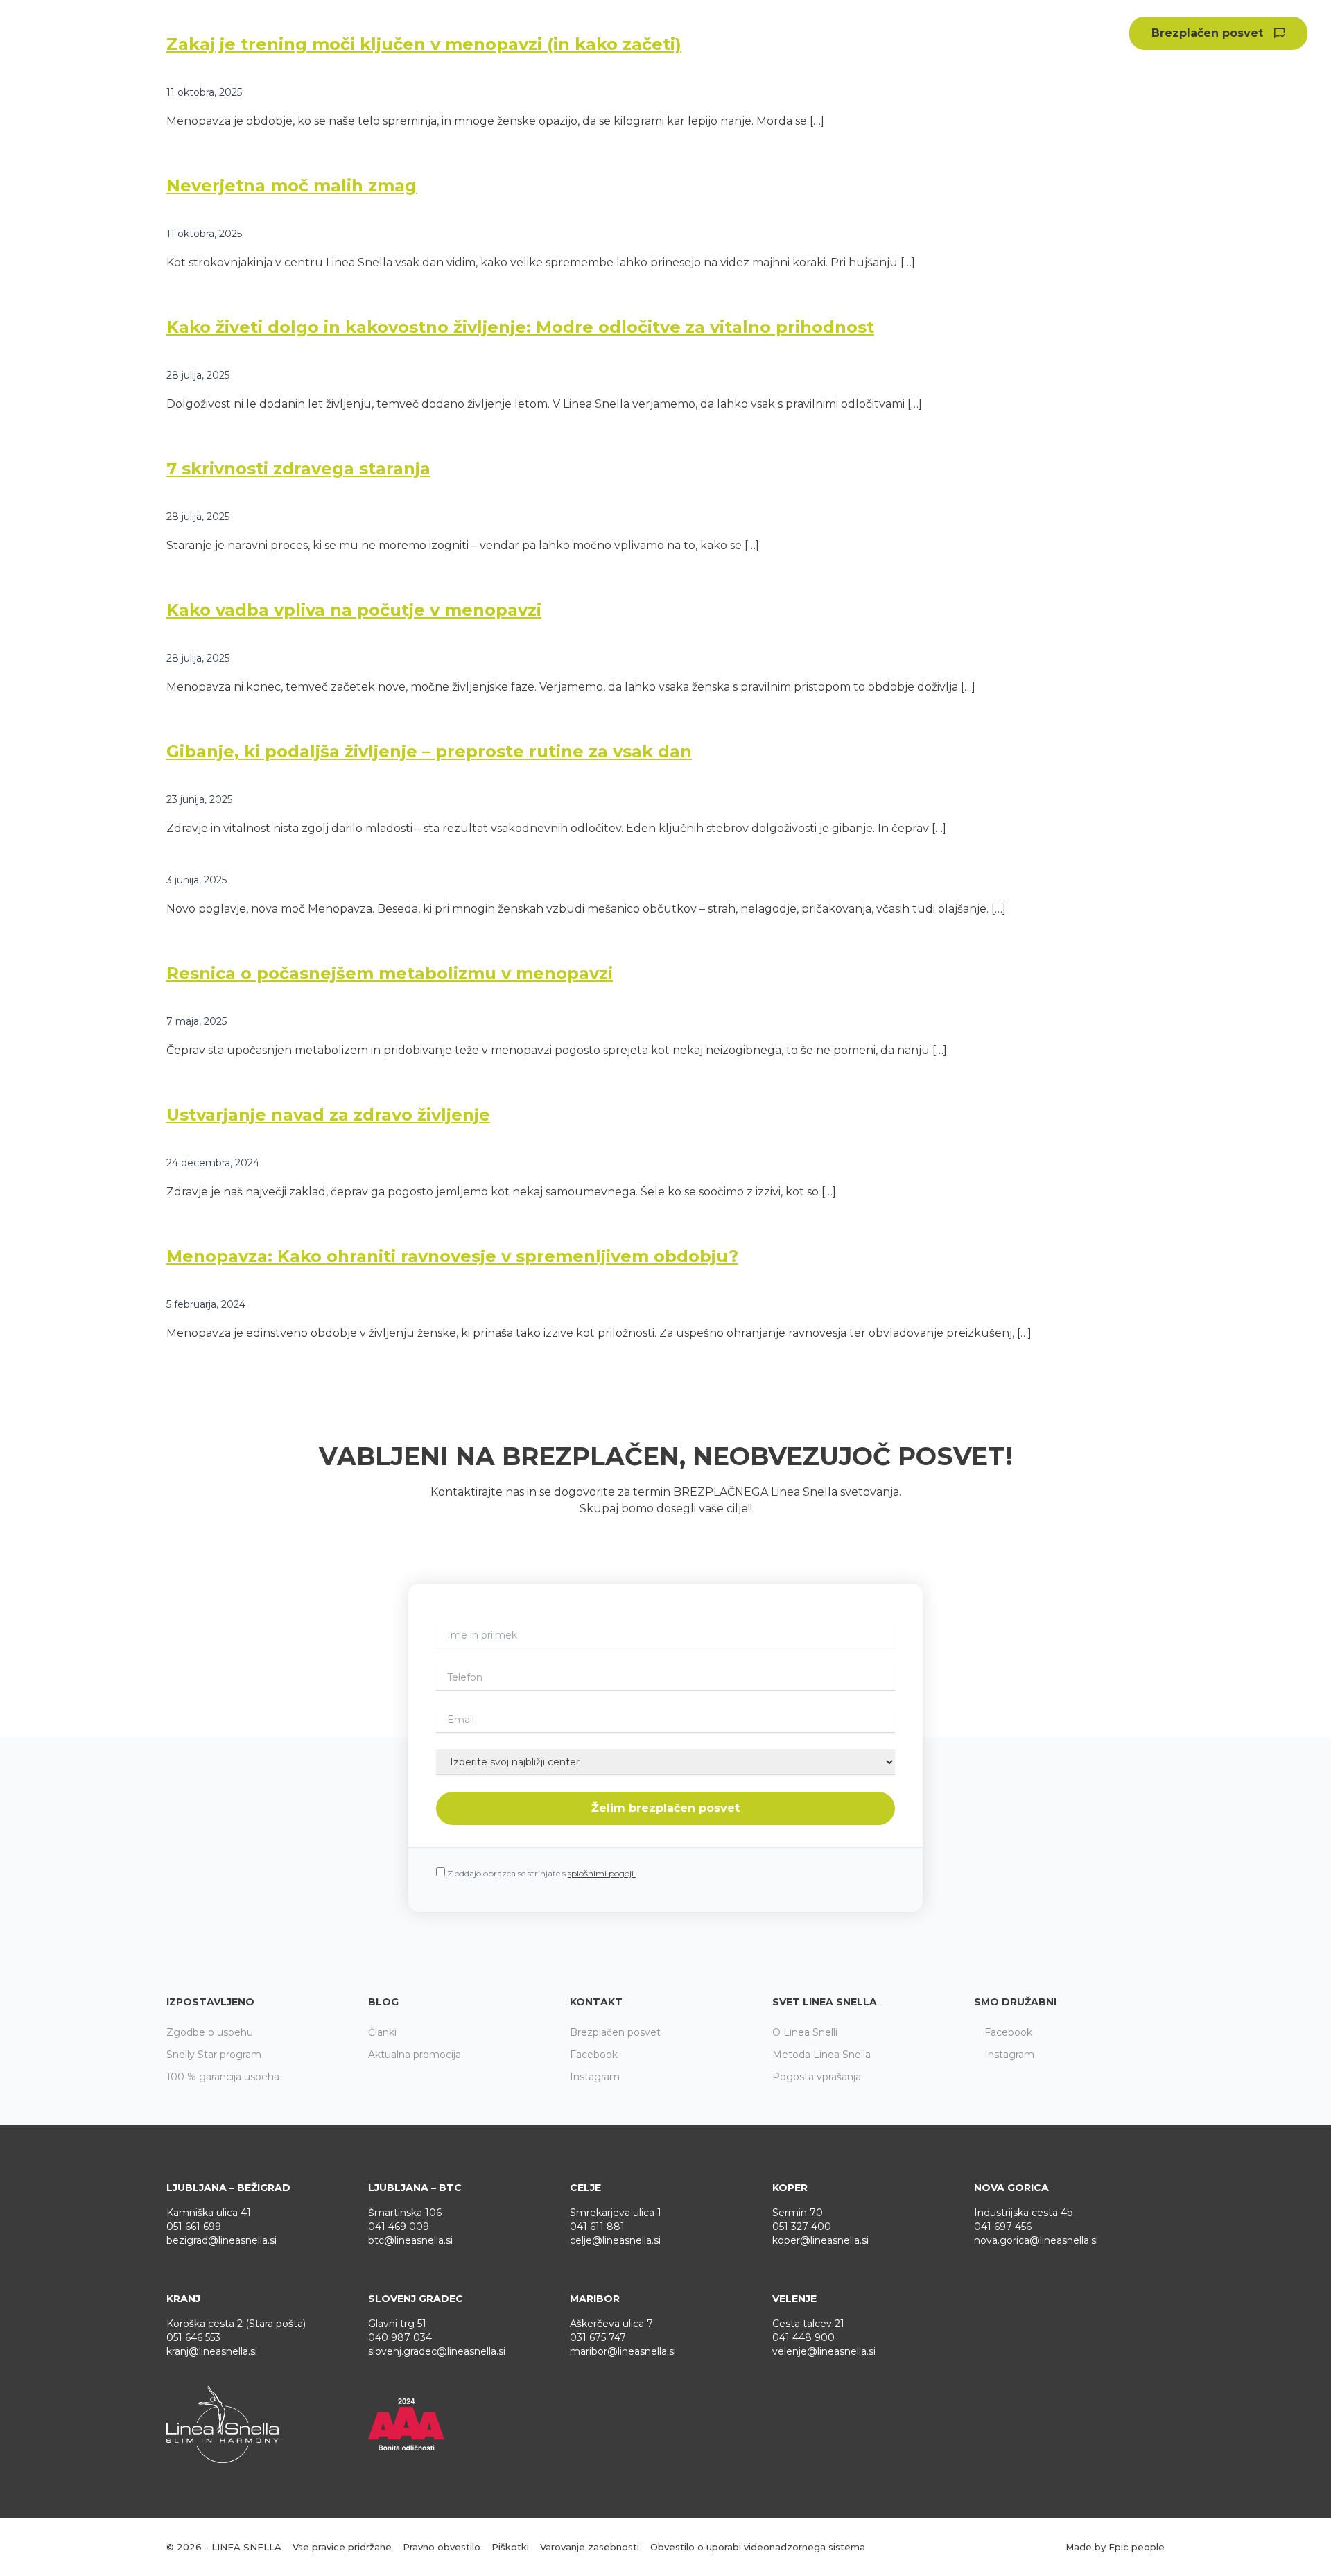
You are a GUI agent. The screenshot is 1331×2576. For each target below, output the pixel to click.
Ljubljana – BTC (415, 2188)
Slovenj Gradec (416, 2299)
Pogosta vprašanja (817, 2077)
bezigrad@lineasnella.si (221, 2240)
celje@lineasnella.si (615, 2240)
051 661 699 (194, 2227)
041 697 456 (1003, 2227)
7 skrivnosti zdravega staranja (298, 468)
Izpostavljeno (210, 2002)
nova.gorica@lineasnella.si (1036, 2240)
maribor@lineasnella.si (623, 2351)
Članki (382, 2032)
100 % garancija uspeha (223, 2077)
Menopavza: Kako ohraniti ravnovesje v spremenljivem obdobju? (452, 1256)
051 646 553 (193, 2337)
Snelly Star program (214, 2055)
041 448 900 (803, 2337)
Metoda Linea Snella (821, 2055)
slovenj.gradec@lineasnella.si (437, 2351)
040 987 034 (400, 2337)
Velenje (794, 2299)
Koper (790, 2188)
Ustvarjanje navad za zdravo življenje (328, 1115)
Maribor (595, 2299)
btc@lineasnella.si (410, 2240)
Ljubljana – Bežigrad (228, 2188)
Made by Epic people (1115, 2547)
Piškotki (510, 2547)
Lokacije (1056, 33)
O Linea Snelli (805, 2032)
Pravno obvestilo (442, 2547)
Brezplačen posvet (1207, 33)
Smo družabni (1015, 2002)
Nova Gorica (1011, 2188)
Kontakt (596, 2002)
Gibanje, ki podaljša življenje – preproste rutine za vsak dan (429, 751)
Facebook (594, 2055)
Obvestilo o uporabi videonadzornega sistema (758, 2547)
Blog (383, 2002)
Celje (585, 2188)
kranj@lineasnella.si (212, 2351)
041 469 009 (399, 2227)
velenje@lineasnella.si (824, 2351)
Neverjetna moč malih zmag (292, 185)
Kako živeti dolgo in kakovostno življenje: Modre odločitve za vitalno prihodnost (520, 327)
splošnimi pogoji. (602, 1873)
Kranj (183, 2299)
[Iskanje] (1115, 34)
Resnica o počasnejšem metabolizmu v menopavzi (390, 973)
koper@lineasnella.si (820, 2240)
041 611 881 (597, 2227)
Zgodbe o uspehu (741, 33)
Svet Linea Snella (825, 2002)
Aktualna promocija (877, 33)
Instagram (595, 2077)
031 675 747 (598, 2337)
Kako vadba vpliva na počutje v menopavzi (354, 610)
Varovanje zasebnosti (590, 2547)
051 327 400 (802, 2227)
